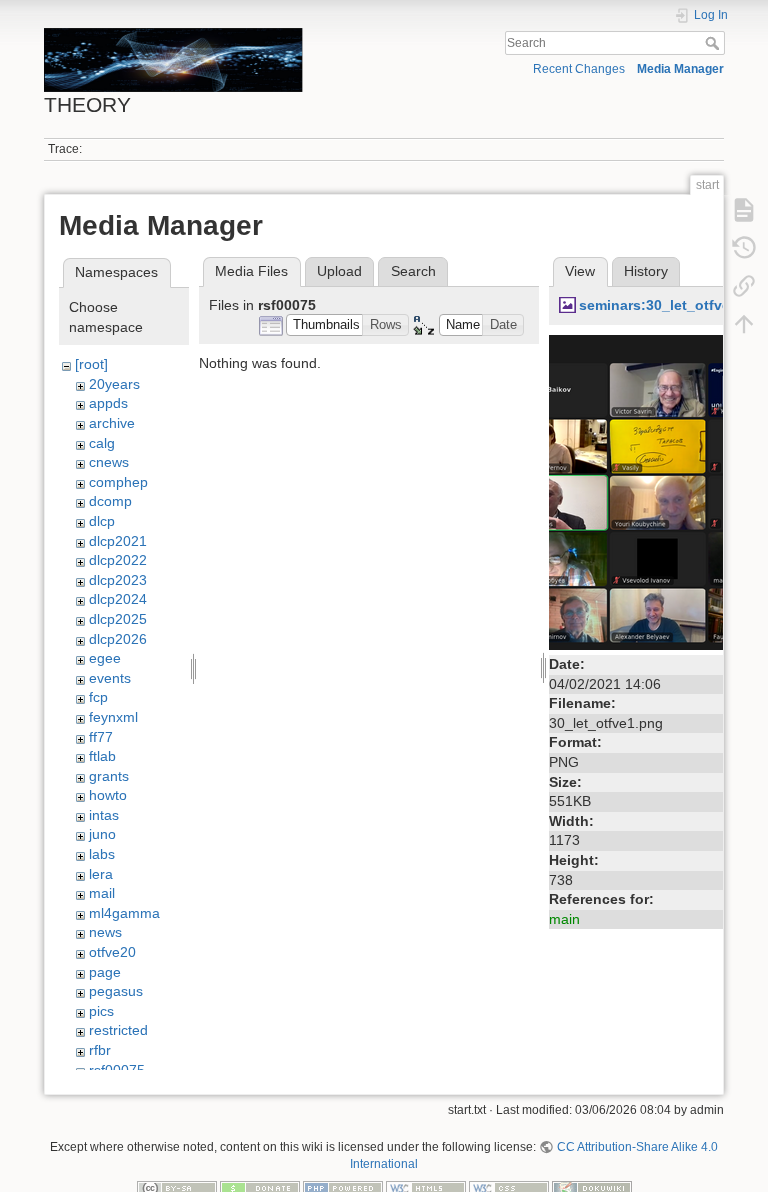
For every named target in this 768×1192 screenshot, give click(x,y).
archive (112, 423)
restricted (118, 1030)
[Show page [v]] (744, 209)
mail (102, 893)
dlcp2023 (118, 580)
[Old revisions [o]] (744, 247)
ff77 (101, 737)
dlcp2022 (118, 560)
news (105, 932)
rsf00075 (117, 1070)
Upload (339, 271)
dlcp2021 (118, 541)
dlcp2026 (118, 639)
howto (108, 795)
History (646, 271)
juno (102, 834)
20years (114, 384)
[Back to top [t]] (744, 323)
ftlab (102, 756)
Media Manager (680, 69)
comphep (118, 482)
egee (105, 658)
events (110, 678)
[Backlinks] (744, 285)
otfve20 (112, 952)
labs (102, 854)
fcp (98, 697)
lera (101, 874)
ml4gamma (124, 913)
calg (102, 443)
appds (108, 403)
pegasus (116, 991)
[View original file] (654, 491)
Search (714, 43)
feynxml (113, 717)
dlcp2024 (118, 599)
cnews (109, 462)
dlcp (102, 521)
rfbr (100, 1050)
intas (104, 815)
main (564, 919)
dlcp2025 (118, 619)
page (105, 972)
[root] (91, 364)
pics (101, 1011)
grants (109, 776)
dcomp (110, 501)
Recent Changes (579, 69)
